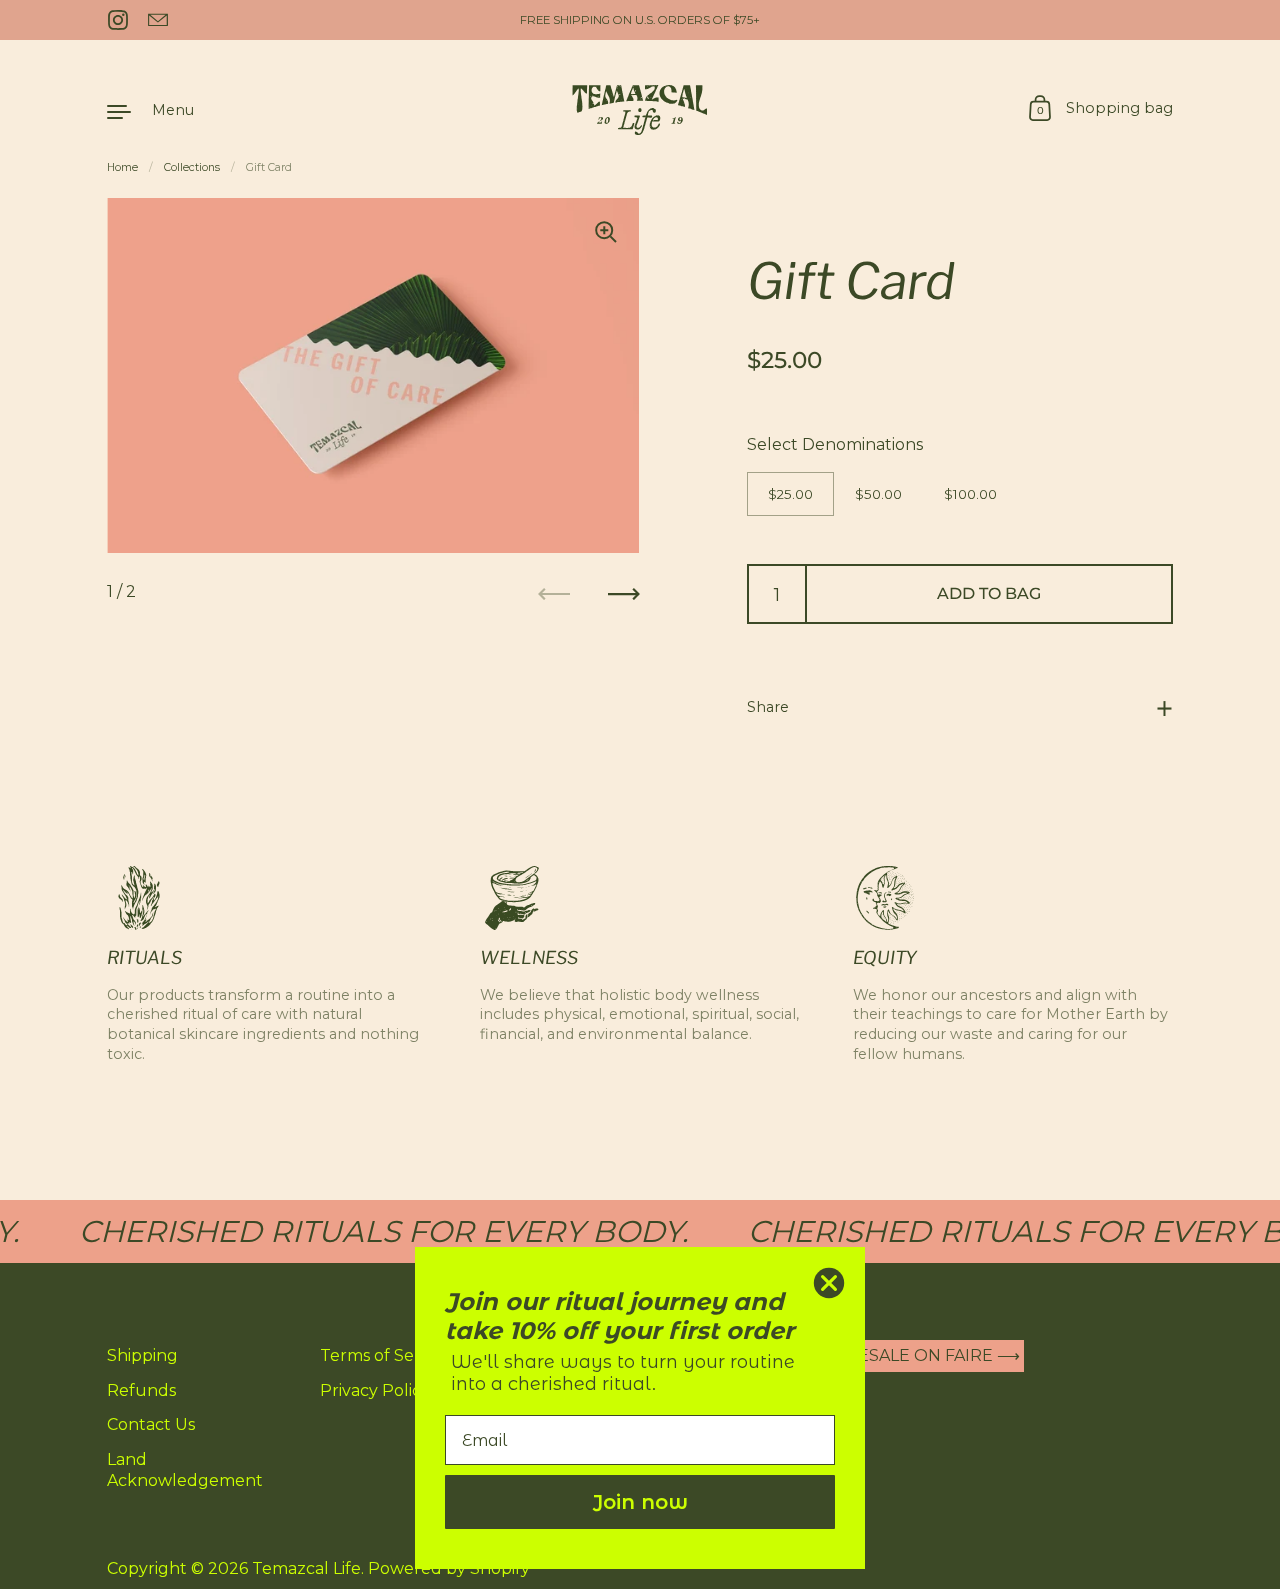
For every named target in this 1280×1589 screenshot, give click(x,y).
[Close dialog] (829, 1283)
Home (122, 167)
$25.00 (790, 493)
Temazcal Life (306, 1568)
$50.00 (878, 493)
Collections (192, 167)
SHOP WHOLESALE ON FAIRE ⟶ (885, 1356)
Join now (640, 1502)
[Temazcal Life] (639, 110)
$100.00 (970, 493)
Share (768, 707)
